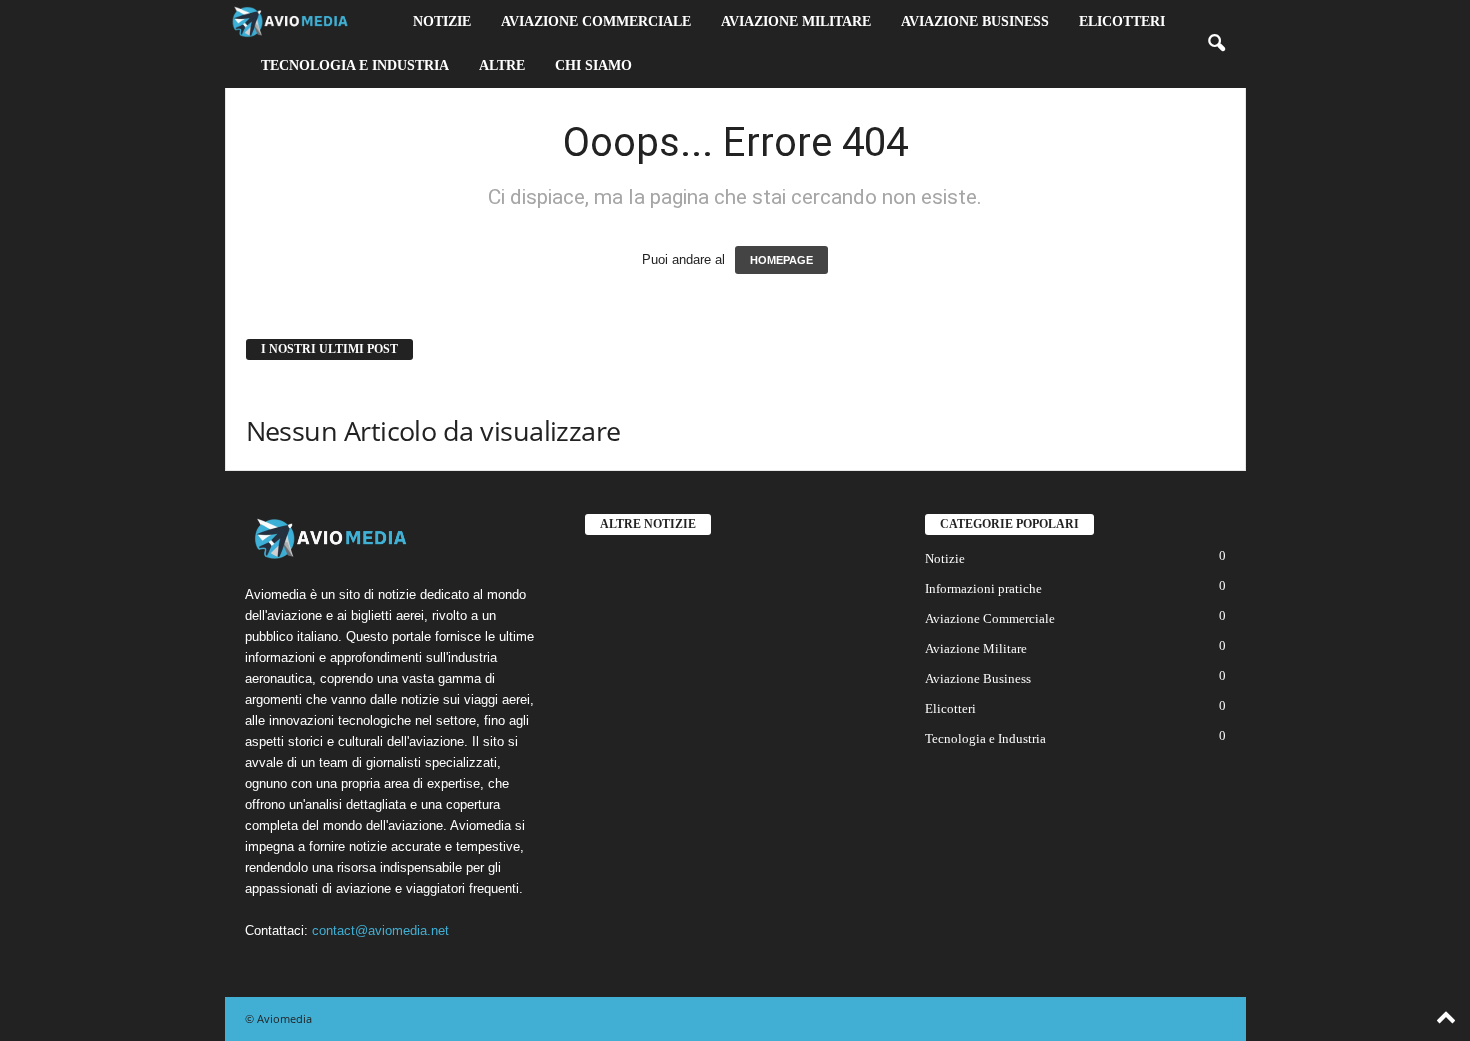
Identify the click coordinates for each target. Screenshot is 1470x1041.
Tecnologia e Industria (355, 65)
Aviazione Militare (796, 21)
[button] (1216, 44)
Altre (502, 65)
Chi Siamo (593, 65)
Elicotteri (1122, 21)
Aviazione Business (975, 21)
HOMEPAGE (781, 260)
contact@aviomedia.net (380, 930)
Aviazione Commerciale (596, 21)
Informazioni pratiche (983, 588)
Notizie (442, 21)
